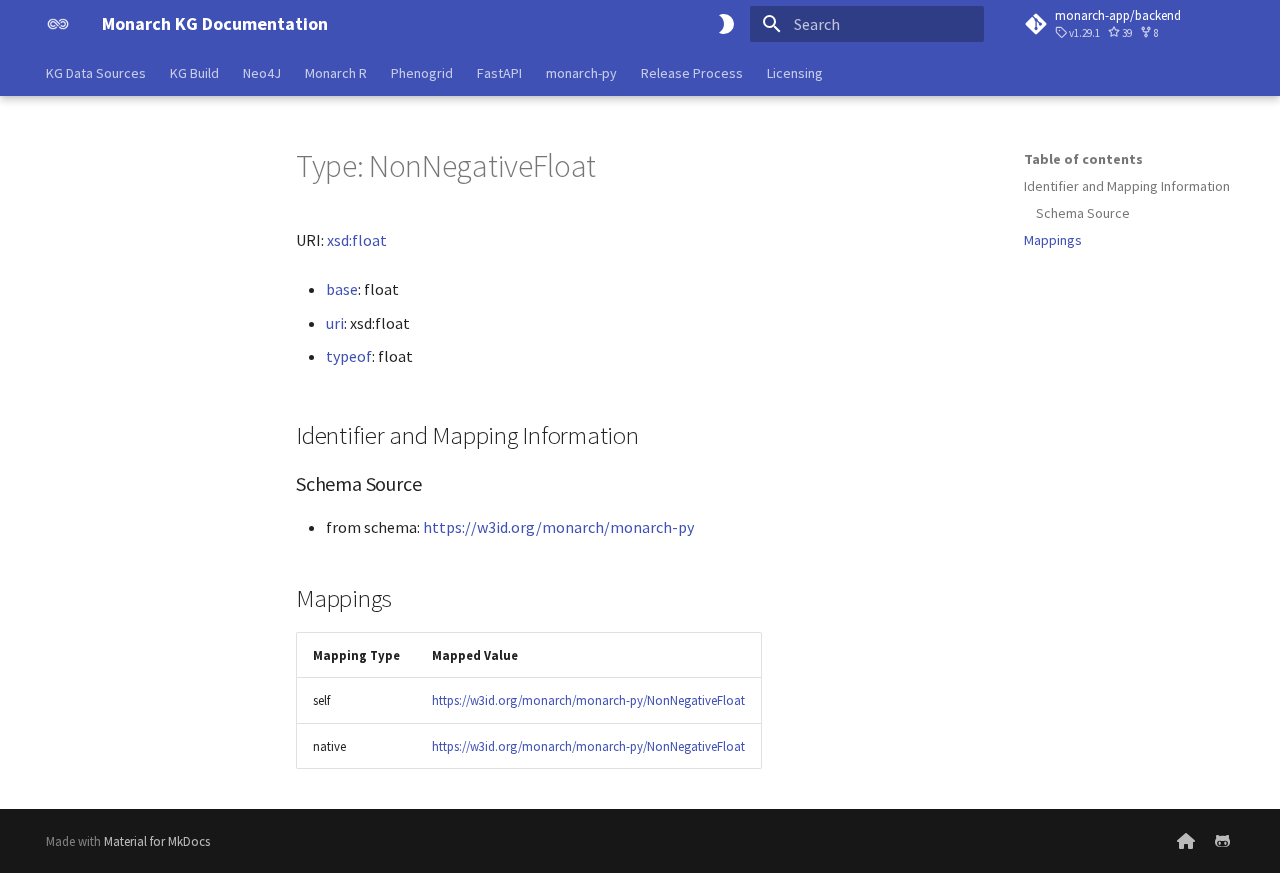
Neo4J (262, 73)
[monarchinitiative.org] (1186, 841)
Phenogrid (422, 73)
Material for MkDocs (157, 841)
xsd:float (357, 240)
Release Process (692, 73)
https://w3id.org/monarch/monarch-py (558, 527)
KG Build (194, 73)
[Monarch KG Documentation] (58, 24)
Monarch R (336, 73)
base (342, 289)
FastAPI (499, 73)
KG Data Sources (96, 73)
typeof (349, 356)
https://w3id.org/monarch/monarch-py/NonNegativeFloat (588, 700)
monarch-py (581, 73)
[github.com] (1222, 841)
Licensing (795, 73)
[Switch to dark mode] (726, 24)
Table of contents (1083, 159)
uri (335, 323)
